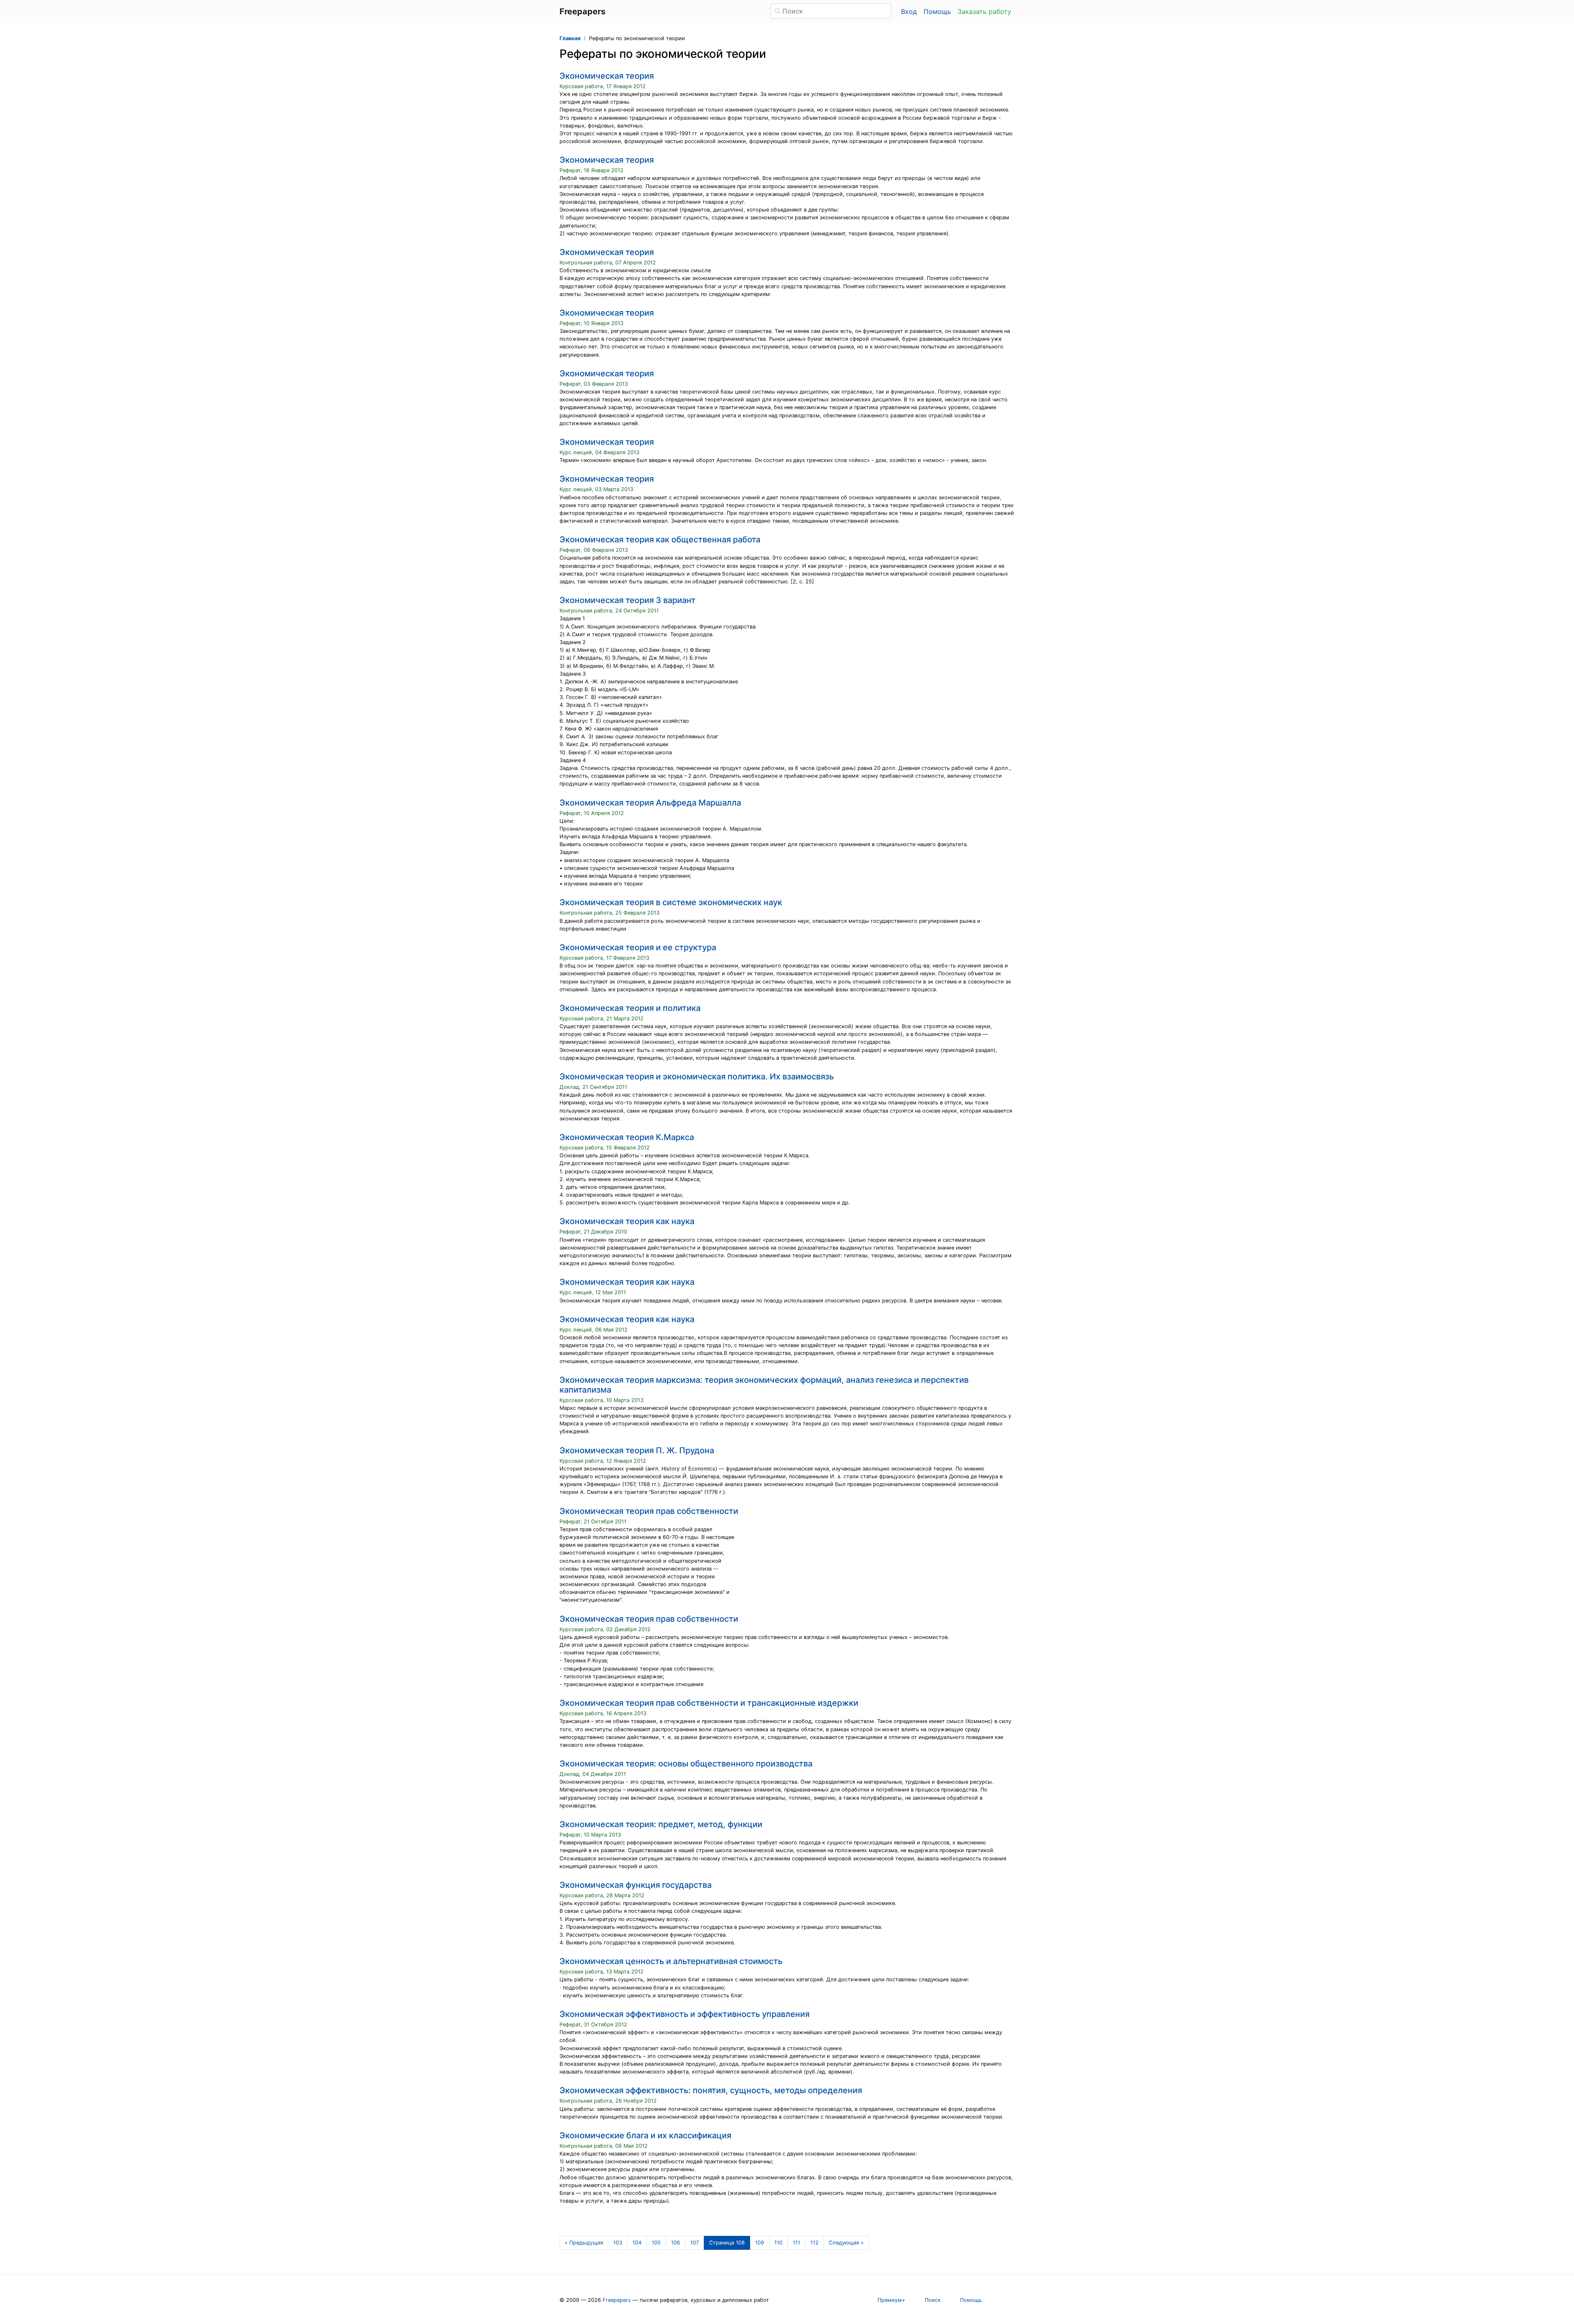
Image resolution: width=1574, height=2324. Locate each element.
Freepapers (617, 2300)
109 (760, 2243)
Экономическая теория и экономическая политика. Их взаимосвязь (697, 1077)
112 (814, 2243)
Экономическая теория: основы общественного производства (686, 1764)
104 (637, 2243)
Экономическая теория (607, 76)
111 (796, 2243)
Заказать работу (984, 11)
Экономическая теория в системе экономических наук (671, 902)
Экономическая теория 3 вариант (628, 600)
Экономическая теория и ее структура (638, 947)
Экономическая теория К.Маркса (627, 1137)
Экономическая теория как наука (627, 1221)
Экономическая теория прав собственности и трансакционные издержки (709, 1703)
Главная (570, 38)
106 (676, 2243)
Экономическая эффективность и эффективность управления (685, 2014)
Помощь (937, 11)
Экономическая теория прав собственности (649, 1511)
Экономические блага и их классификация (645, 2135)
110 (778, 2243)
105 (656, 2243)
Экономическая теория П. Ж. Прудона (637, 1450)
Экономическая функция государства (636, 1885)
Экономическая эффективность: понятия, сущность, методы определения (711, 2090)
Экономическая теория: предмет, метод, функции (661, 1824)
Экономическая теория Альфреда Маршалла (650, 803)
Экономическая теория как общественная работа (660, 539)
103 (618, 2243)
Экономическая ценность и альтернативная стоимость (671, 1961)
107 (695, 2243)
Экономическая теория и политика (630, 1008)
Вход (909, 11)
